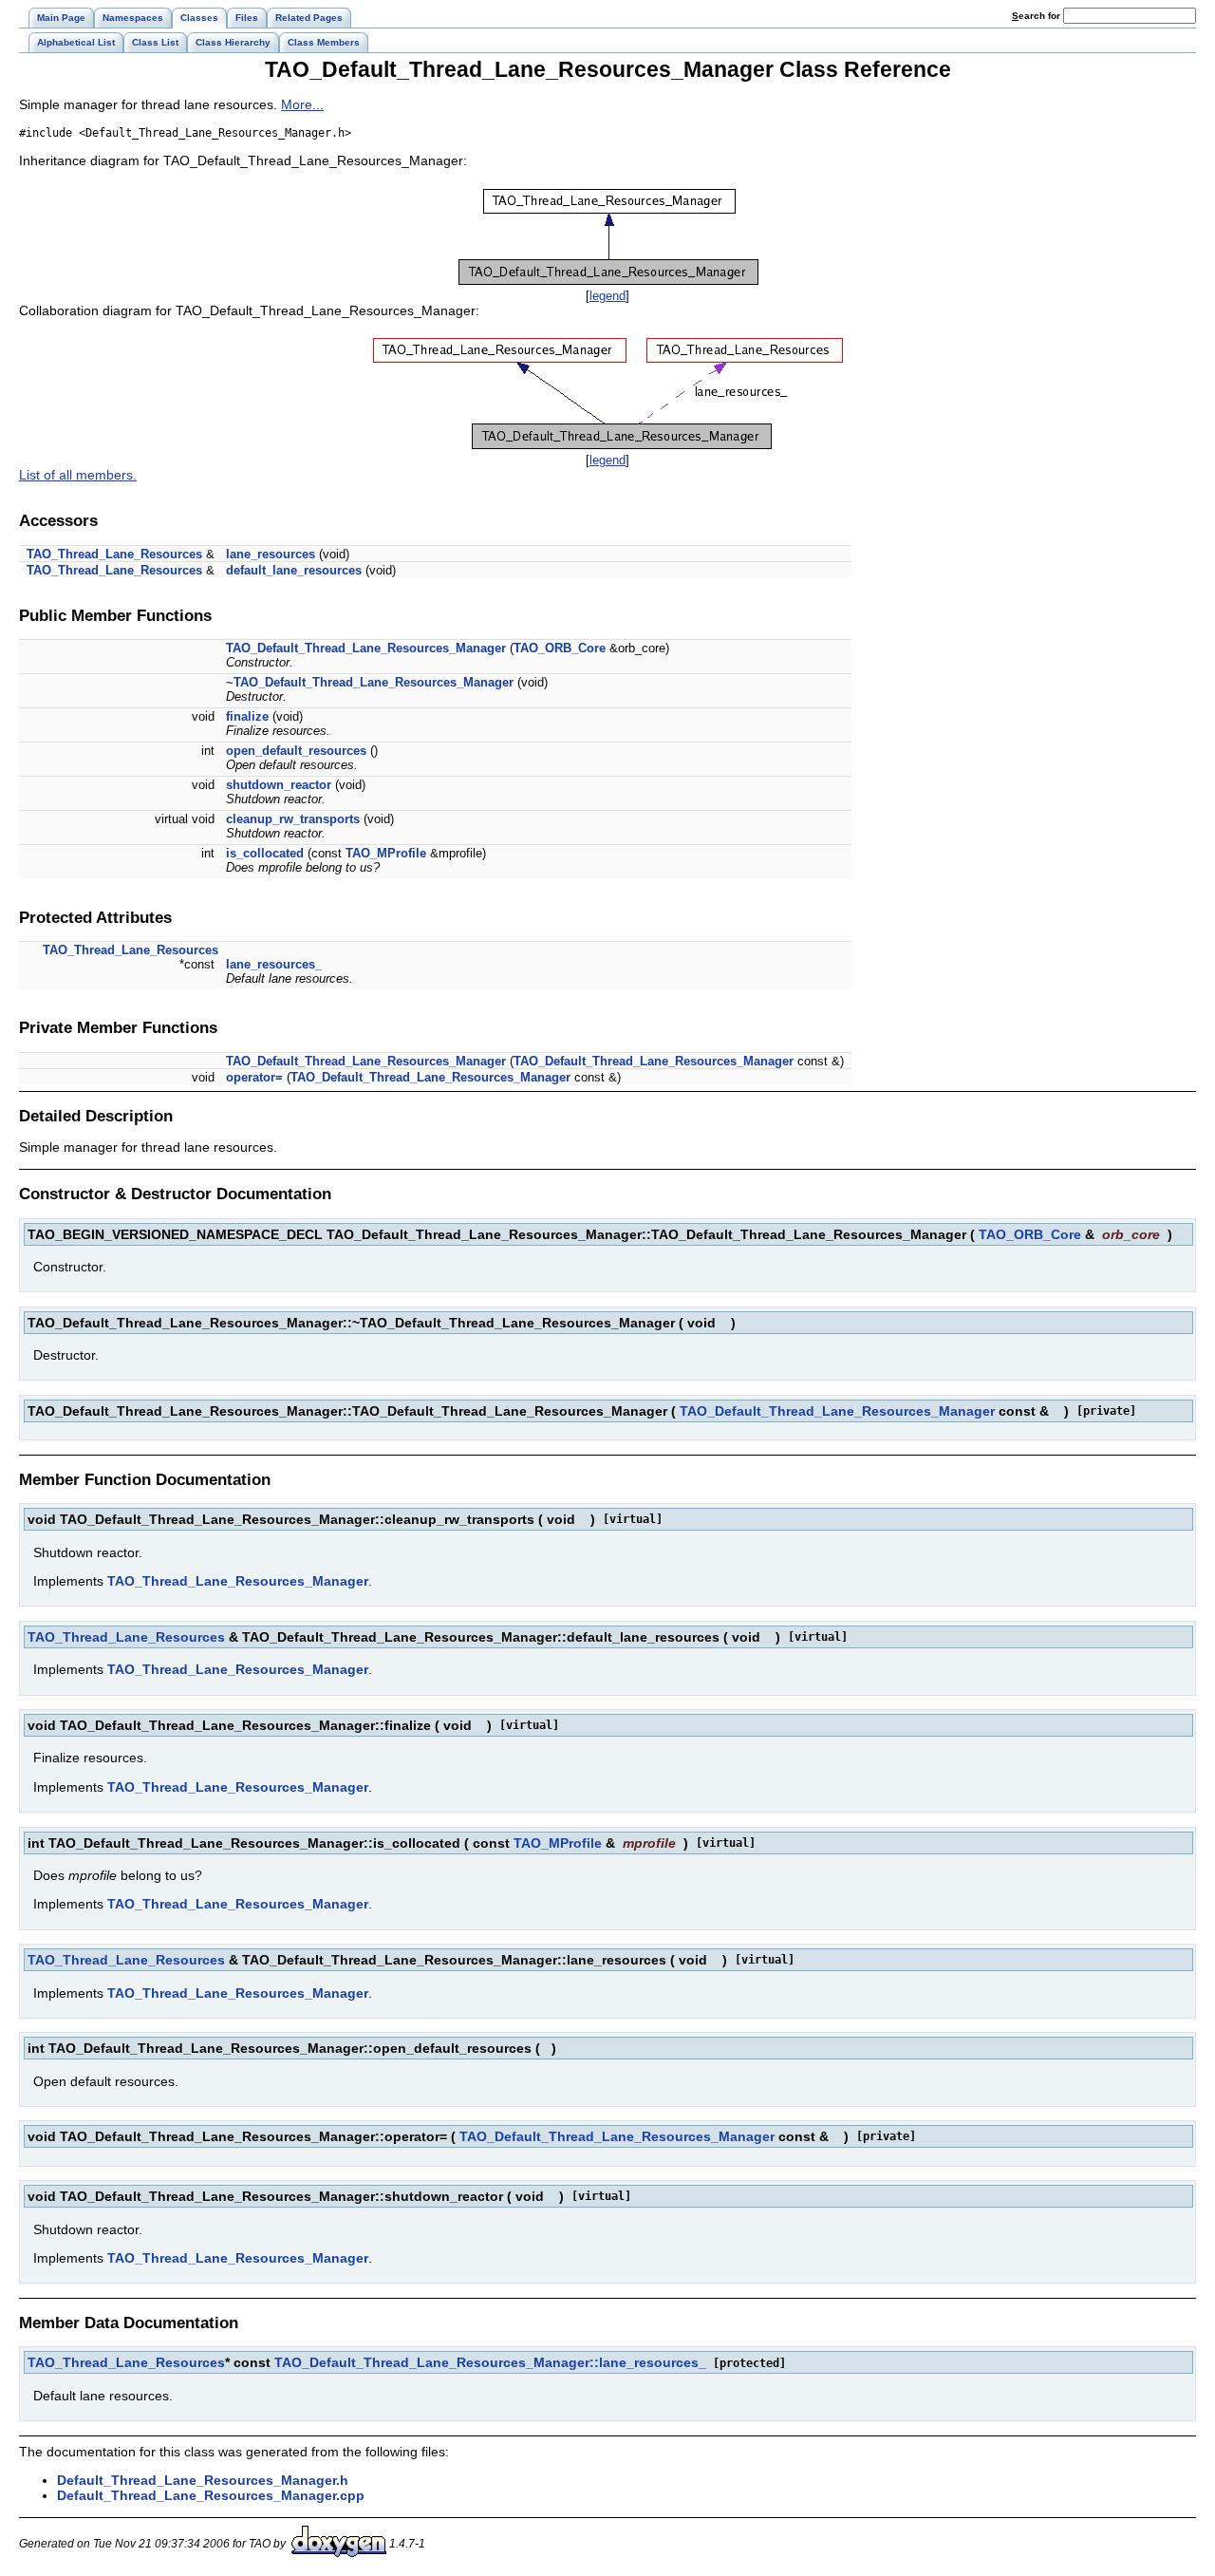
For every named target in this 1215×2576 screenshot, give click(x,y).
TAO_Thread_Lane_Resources (114, 554)
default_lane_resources (294, 570)
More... (302, 104)
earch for (1037, 16)
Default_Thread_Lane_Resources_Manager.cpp (211, 2495)
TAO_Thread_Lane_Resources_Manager (238, 1581)
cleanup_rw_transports (293, 819)
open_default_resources (296, 751)
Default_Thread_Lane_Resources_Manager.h (203, 2480)
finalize (247, 716)
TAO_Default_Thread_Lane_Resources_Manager (366, 648)
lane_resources (271, 554)
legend (607, 296)
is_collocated (265, 853)
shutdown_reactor (279, 785)
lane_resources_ (274, 964)
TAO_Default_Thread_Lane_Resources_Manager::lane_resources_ (490, 2362)
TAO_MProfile (386, 853)
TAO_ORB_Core (560, 648)
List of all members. (78, 475)
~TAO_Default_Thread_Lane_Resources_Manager (370, 682)
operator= (254, 1077)
